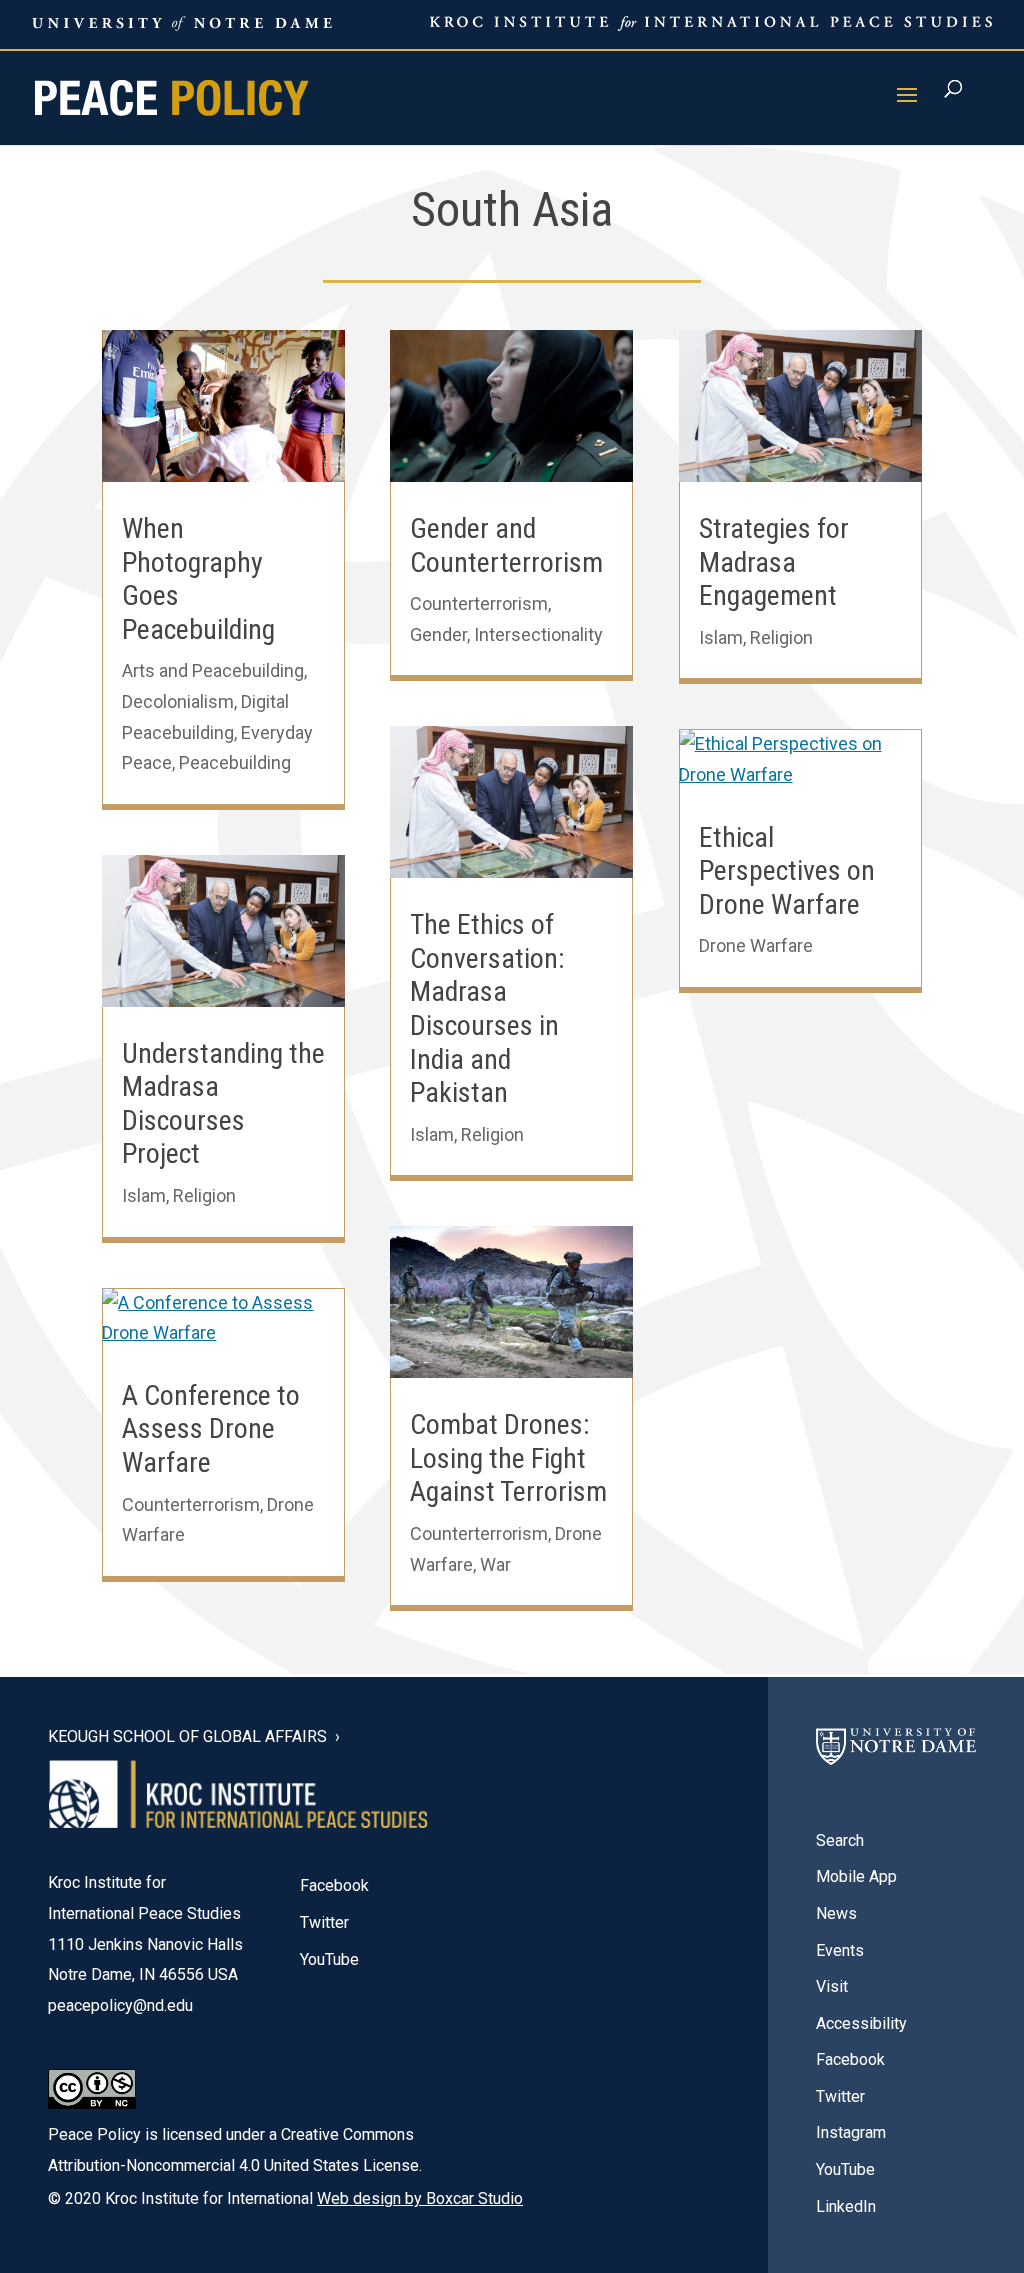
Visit (832, 1986)
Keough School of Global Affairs (187, 1737)
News (836, 1913)
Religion (204, 1195)
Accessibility (861, 2023)
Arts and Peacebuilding (213, 670)
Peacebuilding (235, 762)
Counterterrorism (191, 1504)
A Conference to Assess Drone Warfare (211, 1429)
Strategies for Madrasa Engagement (774, 562)
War (495, 1564)
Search (840, 1840)
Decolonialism (178, 701)
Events (840, 1950)
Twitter (324, 1922)
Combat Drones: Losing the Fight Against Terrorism (508, 1458)
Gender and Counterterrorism (506, 545)
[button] (907, 108)
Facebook (334, 1885)
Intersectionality (538, 634)
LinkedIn (846, 2206)
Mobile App (856, 1876)
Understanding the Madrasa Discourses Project (223, 1104)
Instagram (851, 2132)
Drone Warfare (756, 945)
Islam (144, 1195)
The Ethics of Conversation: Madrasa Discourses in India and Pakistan (487, 1008)
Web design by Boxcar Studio (420, 2198)
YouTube (329, 1959)
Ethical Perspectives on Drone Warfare (787, 871)
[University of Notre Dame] (896, 1758)
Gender (438, 634)
